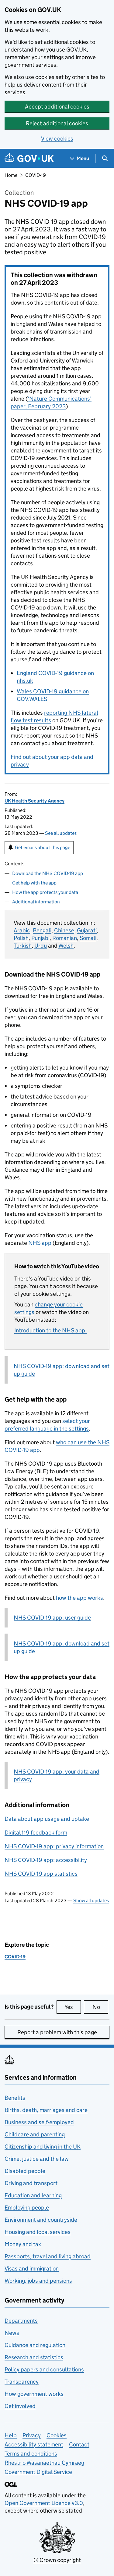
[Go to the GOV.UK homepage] (29, 158)
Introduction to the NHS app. (50, 1330)
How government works (34, 2394)
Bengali (42, 930)
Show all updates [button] (91, 1901)
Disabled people (25, 2171)
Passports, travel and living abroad (48, 2256)
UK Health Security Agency (35, 801)
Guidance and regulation (35, 2345)
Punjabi (40, 938)
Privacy (32, 2435)
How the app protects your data (45, 892)
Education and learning (33, 2195)
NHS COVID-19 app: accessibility (46, 1860)
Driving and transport (31, 2183)
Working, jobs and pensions (38, 2281)
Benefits (15, 2098)
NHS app (40, 1243)
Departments (21, 2321)
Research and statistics (34, 2357)
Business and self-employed (39, 2122)
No (100, 2007)
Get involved (20, 2406)
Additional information (36, 902)
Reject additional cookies (57, 123)
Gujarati (87, 930)
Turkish (23, 946)
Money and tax (23, 2244)
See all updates (61, 833)
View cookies (57, 139)
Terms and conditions (31, 2454)
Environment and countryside (41, 2220)
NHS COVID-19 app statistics (41, 1874)
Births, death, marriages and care (46, 2110)
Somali (88, 938)
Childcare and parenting (35, 2134)
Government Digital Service (38, 2472)
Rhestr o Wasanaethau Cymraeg (44, 2463)
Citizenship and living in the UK (43, 2147)
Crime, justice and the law (37, 2159)
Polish (21, 938)
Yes (73, 2007)
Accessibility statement (34, 2444)
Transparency (22, 2382)
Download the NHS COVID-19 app (48, 873)
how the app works (79, 1598)
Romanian (65, 938)
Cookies (57, 2435)
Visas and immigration (32, 2269)
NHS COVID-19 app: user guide (52, 1618)
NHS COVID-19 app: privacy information (54, 1846)
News (12, 2333)
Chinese (64, 930)
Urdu (41, 946)
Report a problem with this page (57, 2032)
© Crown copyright (57, 2560)
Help (11, 2435)
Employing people (27, 2208)
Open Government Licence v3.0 (44, 2503)
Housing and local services (38, 2232)
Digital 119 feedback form (36, 1833)
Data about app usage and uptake (47, 1819)
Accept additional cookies (57, 107)
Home (11, 175)
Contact (79, 2444)
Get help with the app (34, 883)
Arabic (22, 930)
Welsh (66, 946)
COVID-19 (36, 175)
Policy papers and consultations (44, 2369)
